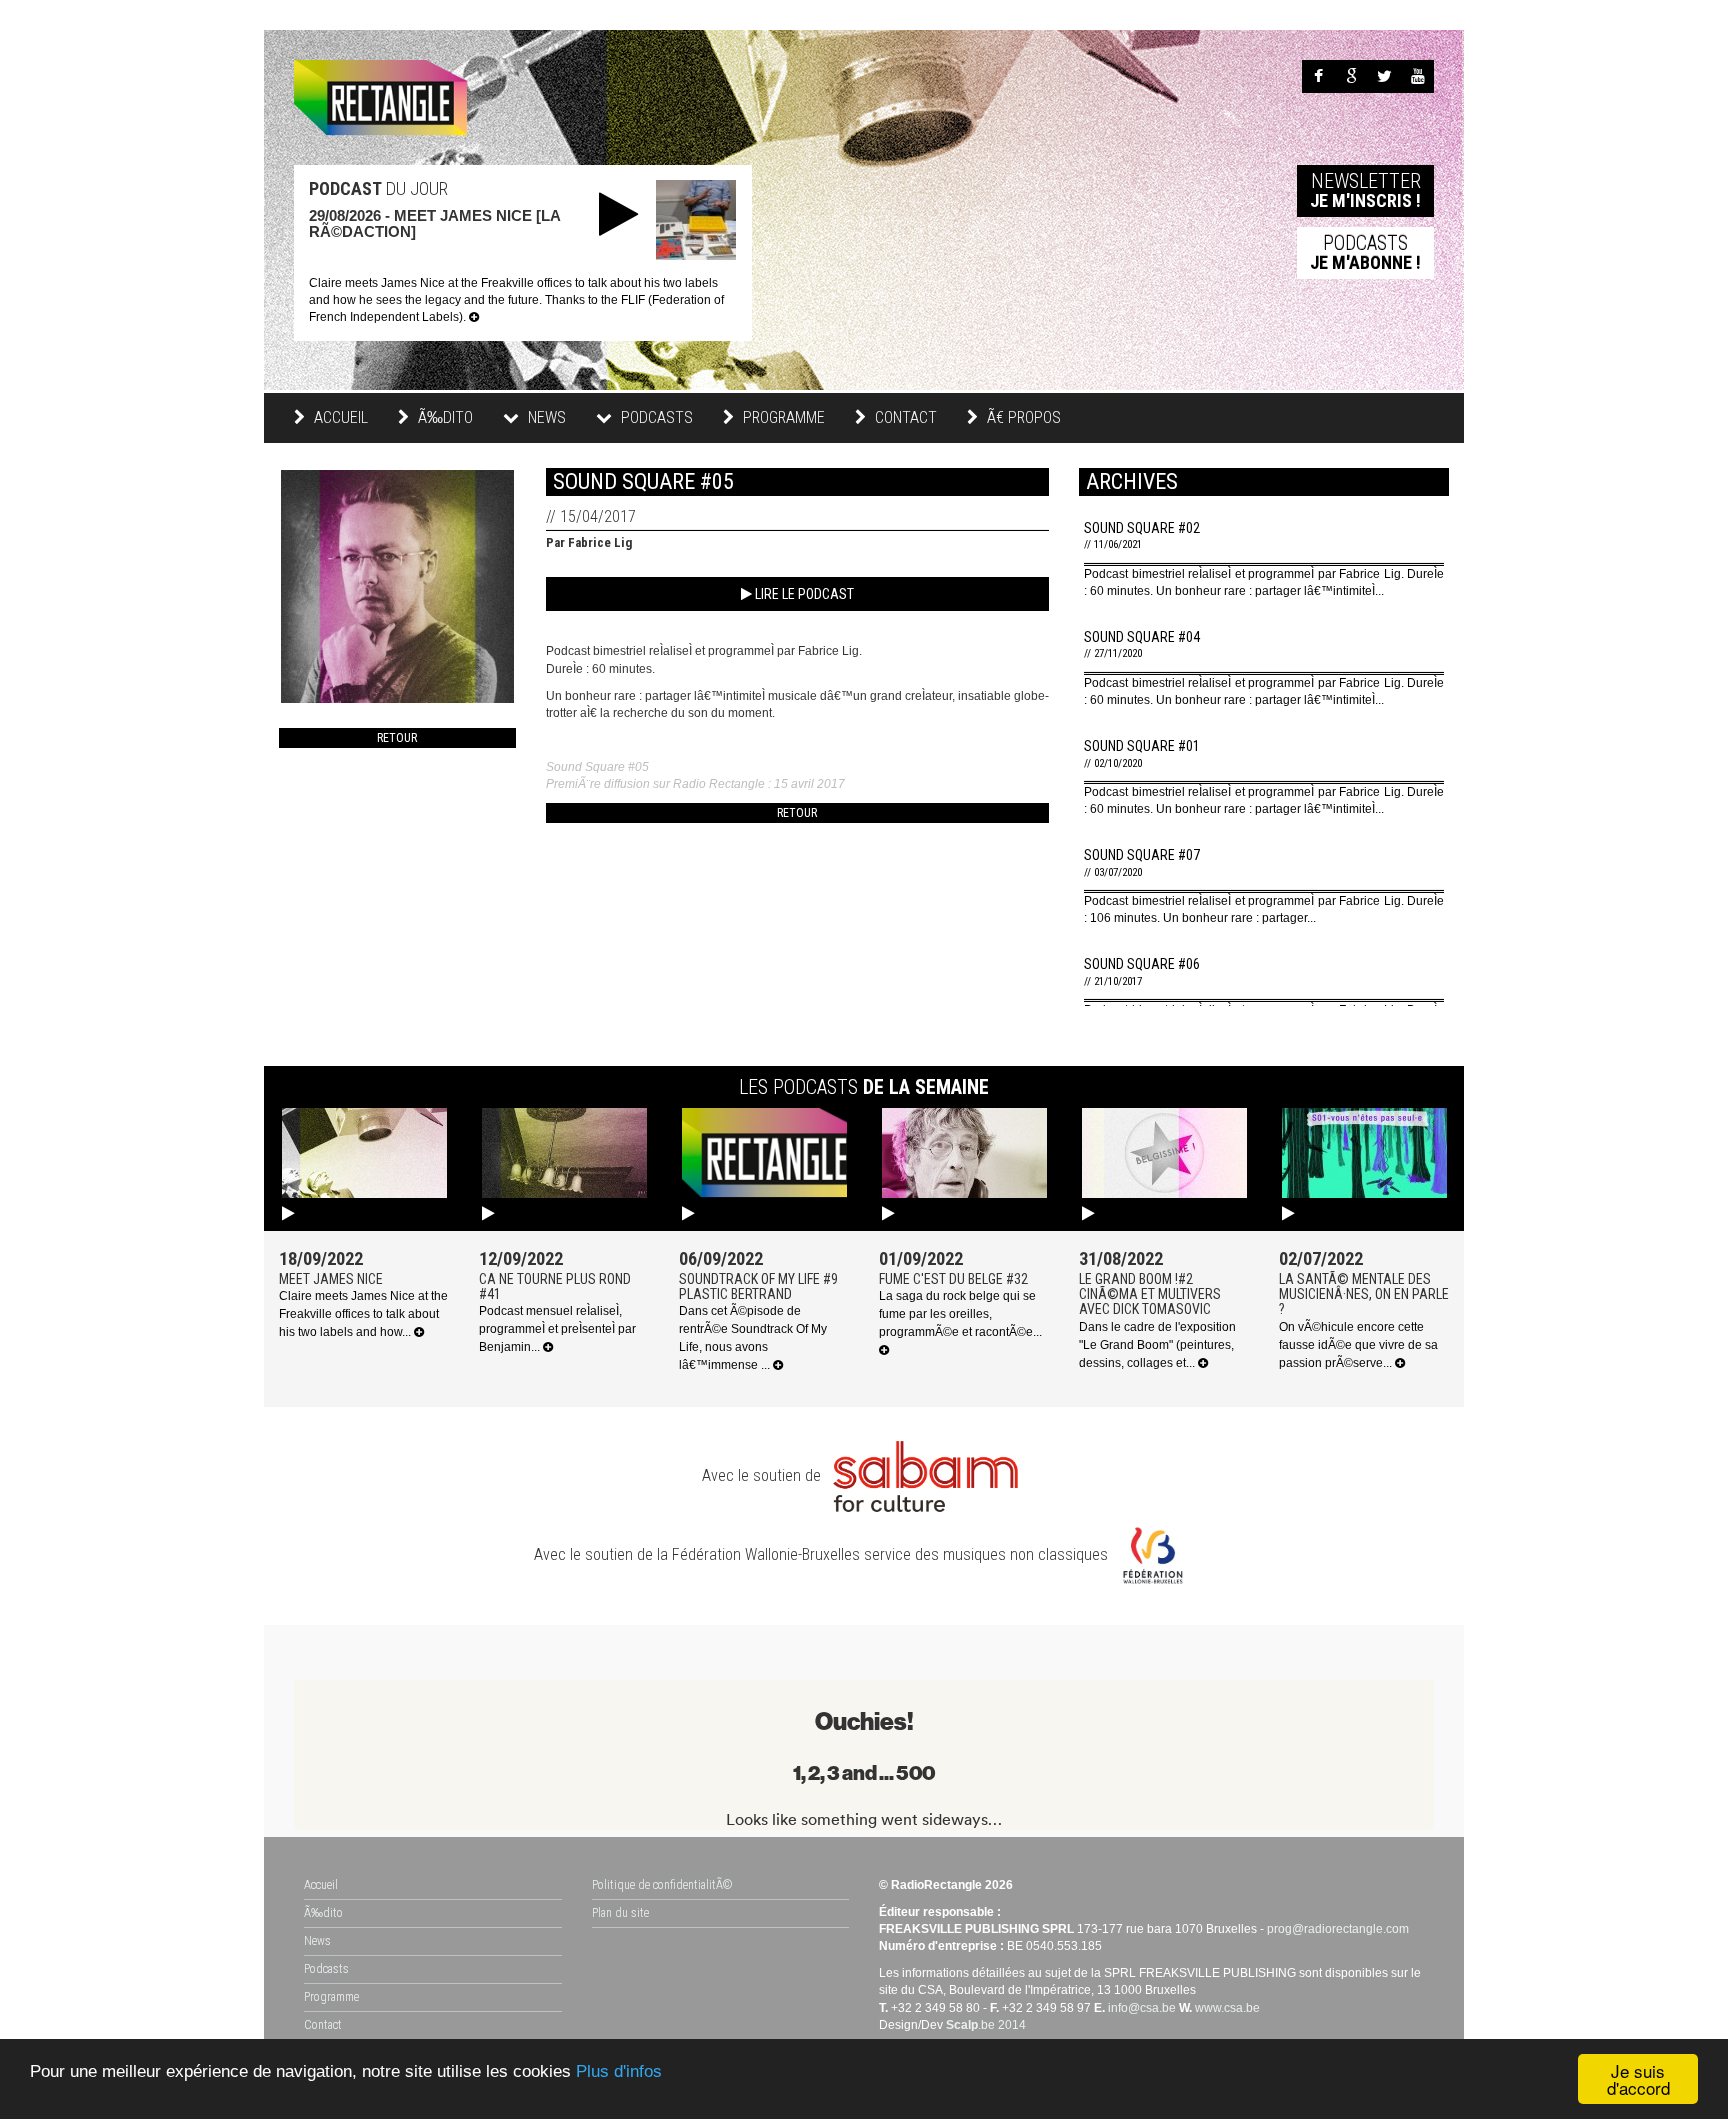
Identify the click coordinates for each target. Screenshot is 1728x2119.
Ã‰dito (443, 417)
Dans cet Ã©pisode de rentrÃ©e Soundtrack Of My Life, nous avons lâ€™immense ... (753, 1338)
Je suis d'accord (1638, 2079)
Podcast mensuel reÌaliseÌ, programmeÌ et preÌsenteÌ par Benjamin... (557, 1329)
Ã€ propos (1022, 417)
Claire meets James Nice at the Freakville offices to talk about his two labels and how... (363, 1314)
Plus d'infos (619, 2071)
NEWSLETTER (1365, 190)
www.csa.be (1227, 2008)
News (317, 1941)
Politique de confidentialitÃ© (662, 1885)
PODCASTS (1365, 252)
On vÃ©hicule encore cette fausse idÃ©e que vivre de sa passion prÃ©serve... (1358, 1345)
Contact (904, 417)
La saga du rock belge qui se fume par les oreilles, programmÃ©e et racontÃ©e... (960, 1314)
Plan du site (620, 1913)
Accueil (339, 417)
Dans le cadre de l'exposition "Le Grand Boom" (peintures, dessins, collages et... (1157, 1345)
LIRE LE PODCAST (803, 594)
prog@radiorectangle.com (1338, 1929)
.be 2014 (986, 2025)
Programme (782, 417)
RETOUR (397, 738)
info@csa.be (1142, 2008)
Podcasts (326, 1969)
